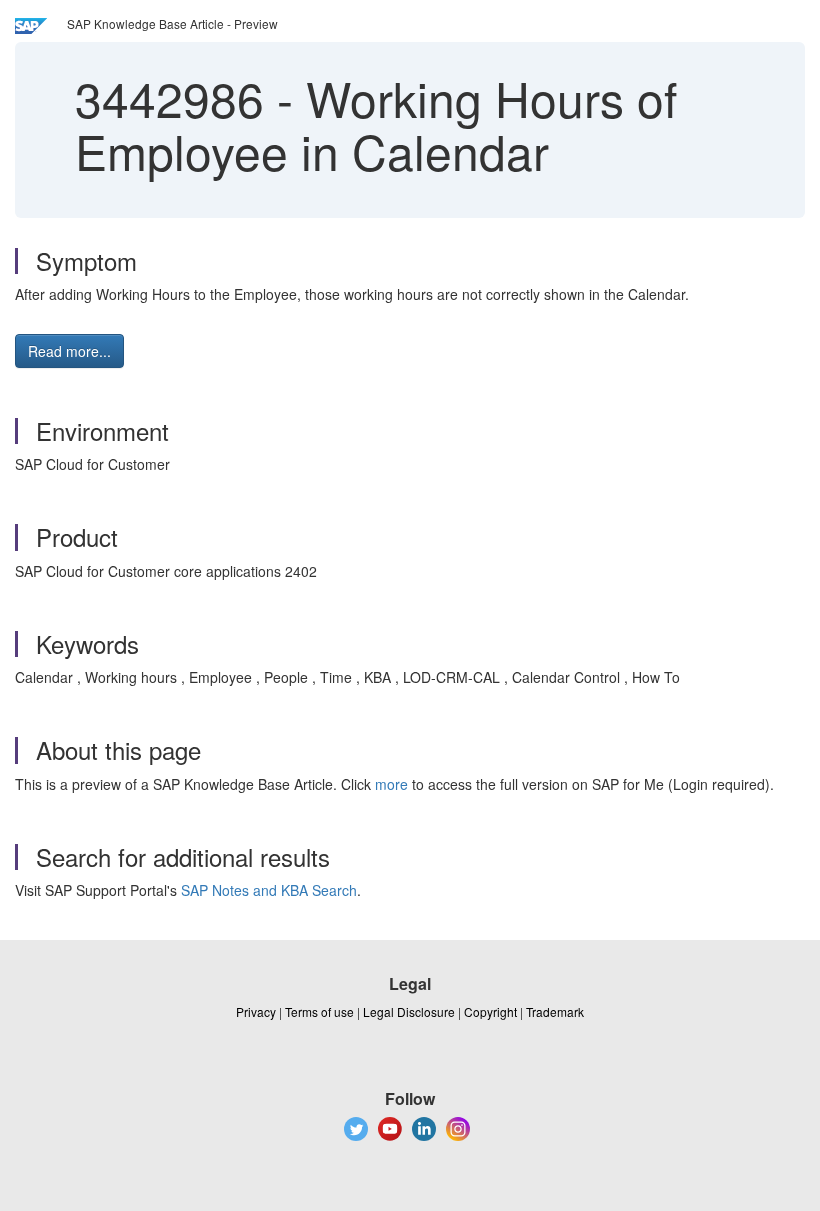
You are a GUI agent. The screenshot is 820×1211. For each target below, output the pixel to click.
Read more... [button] (69, 351)
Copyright (490, 1011)
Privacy (256, 1011)
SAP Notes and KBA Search (269, 890)
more (391, 784)
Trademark (555, 1011)
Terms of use (319, 1011)
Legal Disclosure (409, 1011)
